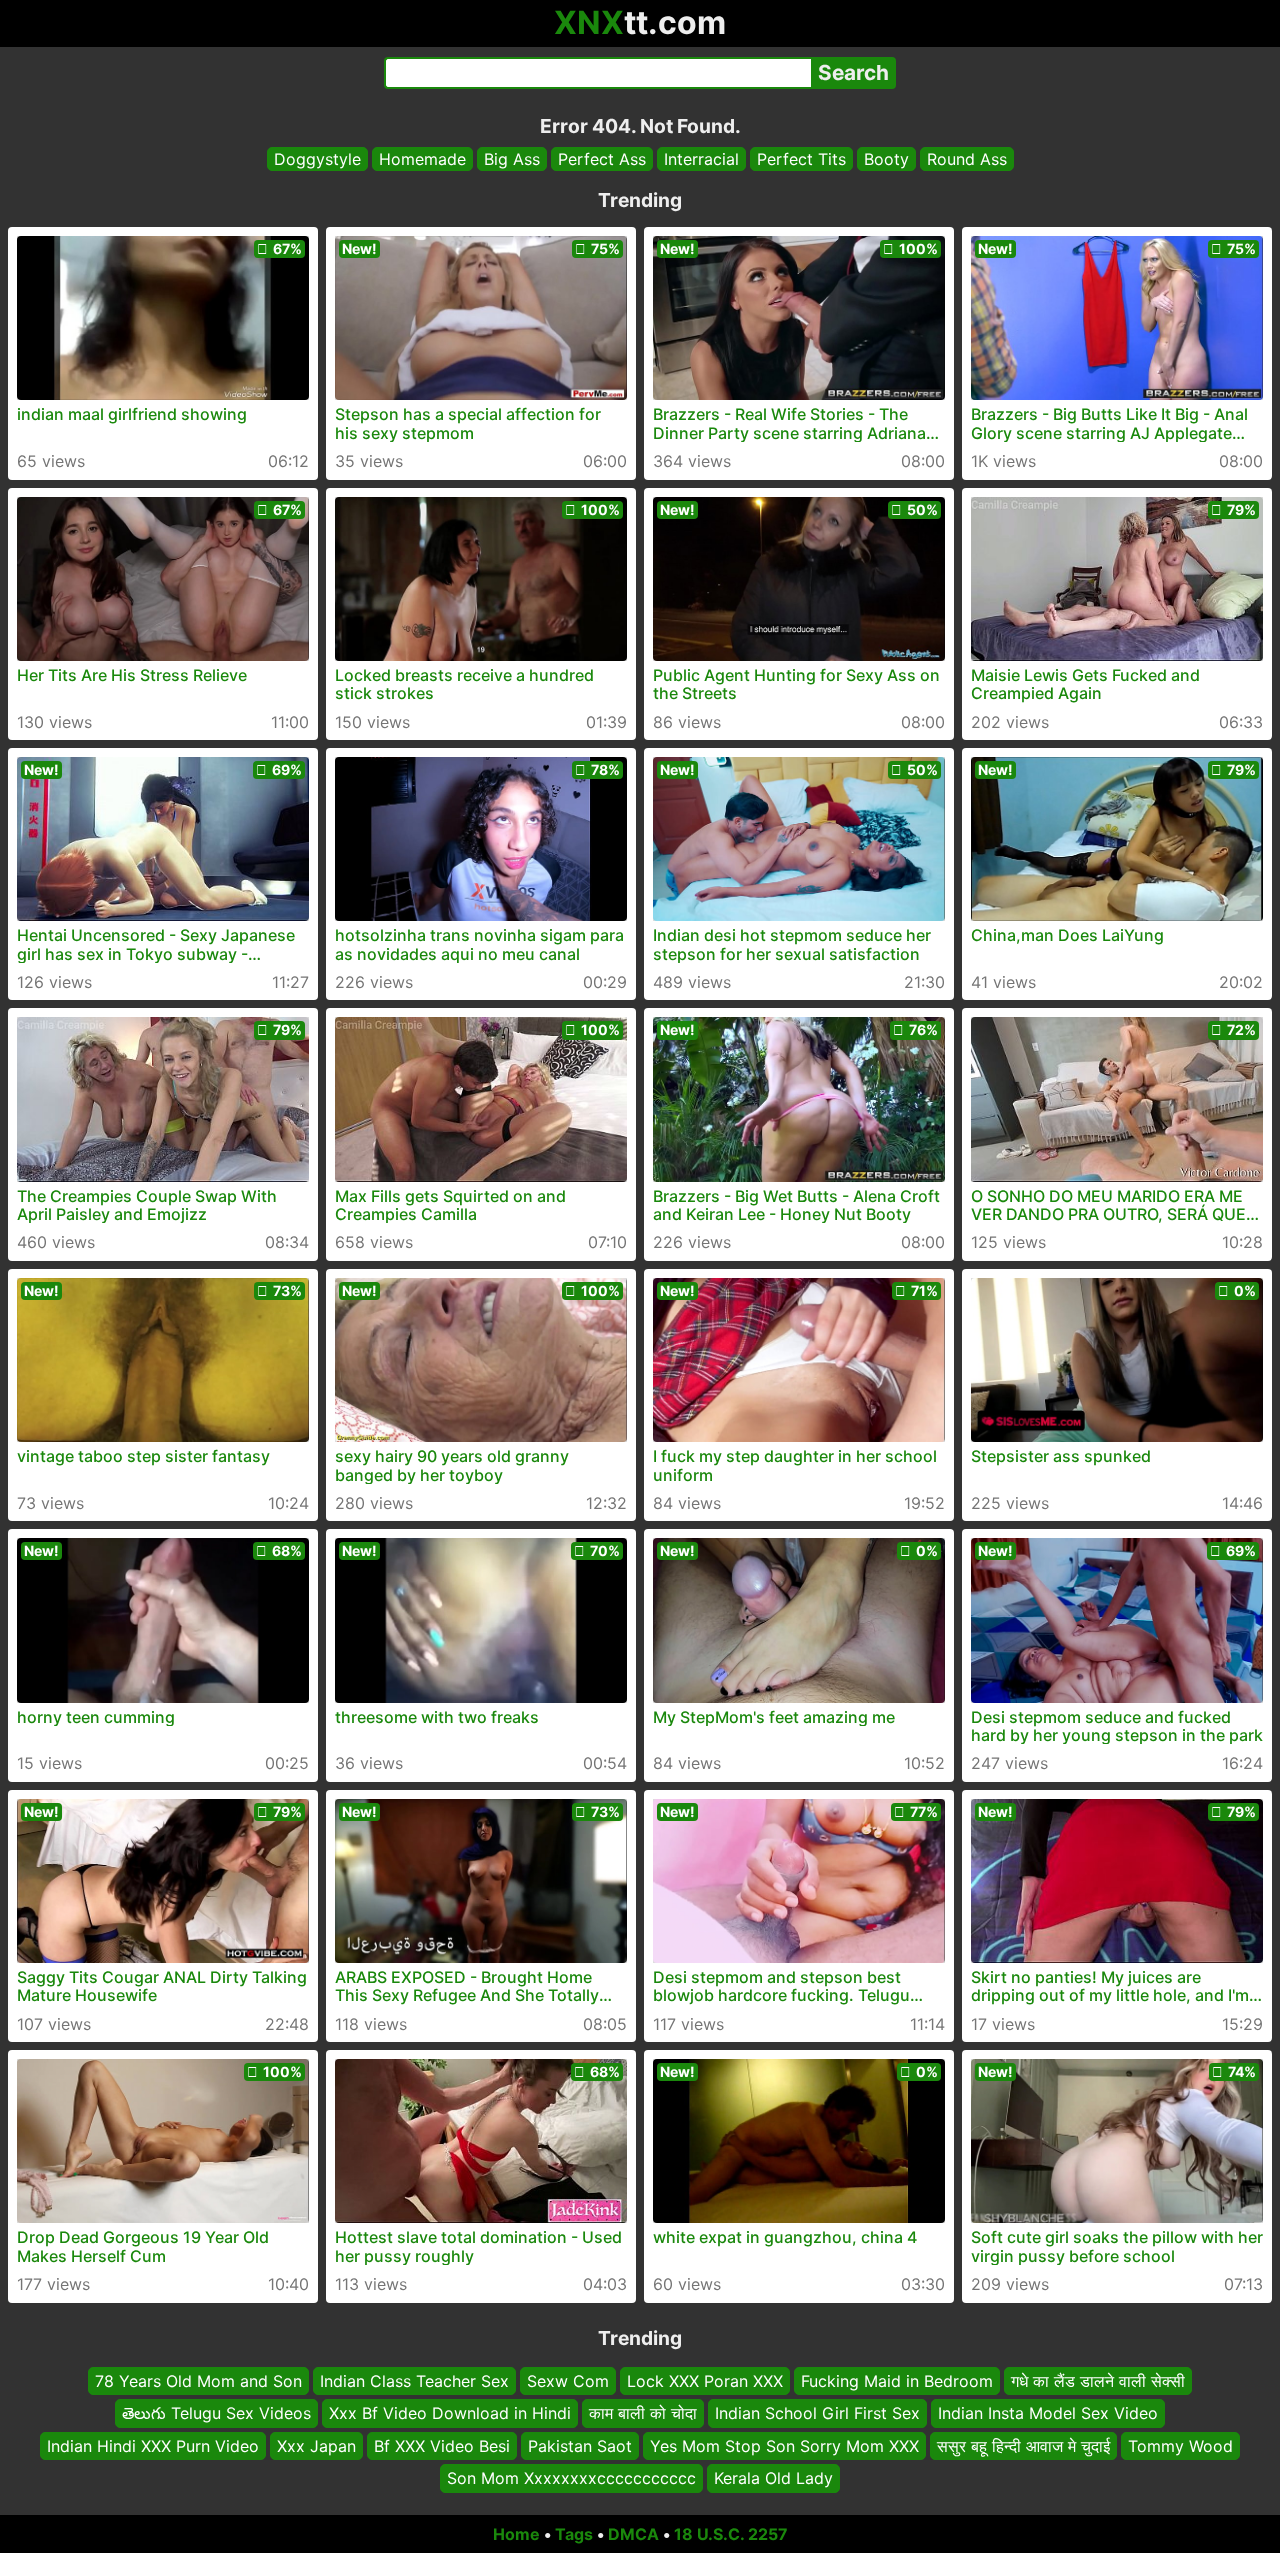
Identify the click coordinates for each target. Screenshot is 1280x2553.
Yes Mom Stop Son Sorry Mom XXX (784, 2445)
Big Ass (512, 159)
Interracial (701, 159)
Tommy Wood (1180, 2445)
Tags (574, 2534)
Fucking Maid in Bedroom (897, 2381)
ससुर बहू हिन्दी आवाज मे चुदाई (1023, 2445)
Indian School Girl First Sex (817, 2413)
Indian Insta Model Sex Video (1048, 2413)
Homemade (422, 159)
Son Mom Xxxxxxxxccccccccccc (571, 2478)
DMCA (633, 2534)
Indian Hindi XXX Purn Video (153, 2445)
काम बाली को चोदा (643, 2413)
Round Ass (967, 159)
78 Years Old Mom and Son (198, 2381)
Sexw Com (568, 2381)
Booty (886, 159)
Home (516, 2534)
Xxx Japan (316, 2445)
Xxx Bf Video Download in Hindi (450, 2413)
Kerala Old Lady (773, 2478)
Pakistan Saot (580, 2445)
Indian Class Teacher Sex (414, 2381)
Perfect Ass (602, 159)
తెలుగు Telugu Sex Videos (216, 2413)
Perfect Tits (801, 159)
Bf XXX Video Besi (442, 2445)
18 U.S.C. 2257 (731, 2534)
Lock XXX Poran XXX (705, 2381)
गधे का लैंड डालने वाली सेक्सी (1098, 2381)
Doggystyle (317, 159)
